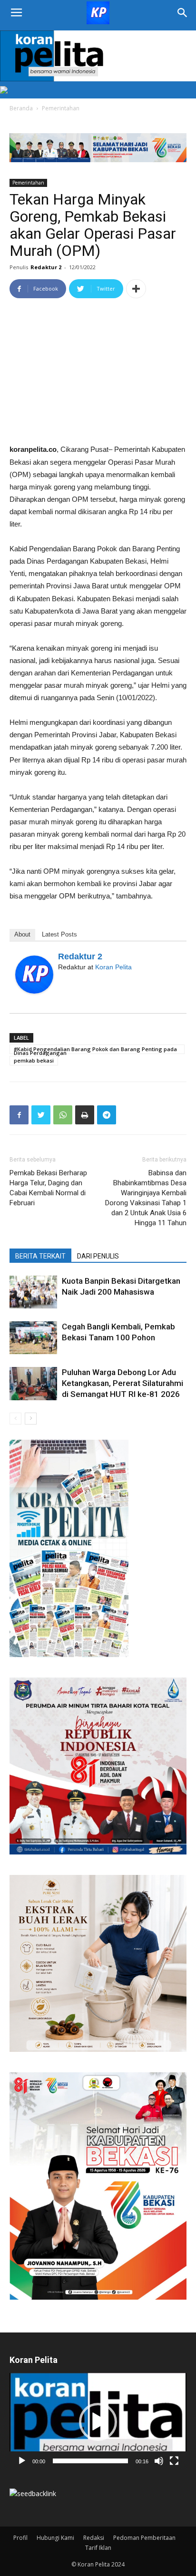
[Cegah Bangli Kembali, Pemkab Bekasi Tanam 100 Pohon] (33, 1338)
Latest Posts (59, 934)
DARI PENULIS (98, 1256)
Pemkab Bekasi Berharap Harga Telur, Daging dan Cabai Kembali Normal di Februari (48, 1188)
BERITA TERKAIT (40, 1256)
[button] (98, 2422)
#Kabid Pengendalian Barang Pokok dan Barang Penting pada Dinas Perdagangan (95, 1050)
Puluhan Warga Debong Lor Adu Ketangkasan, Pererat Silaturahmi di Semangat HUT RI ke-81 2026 (122, 1383)
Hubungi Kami (55, 2538)
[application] (98, 2422)
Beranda (21, 108)
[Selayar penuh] (174, 2461)
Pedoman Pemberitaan (144, 2538)
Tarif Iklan (98, 2548)
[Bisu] (159, 2461)
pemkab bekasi (34, 1060)
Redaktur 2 (46, 267)
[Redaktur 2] (34, 975)
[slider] (90, 2461)
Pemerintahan (61, 108)
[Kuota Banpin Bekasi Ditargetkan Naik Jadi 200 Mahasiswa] (33, 1292)
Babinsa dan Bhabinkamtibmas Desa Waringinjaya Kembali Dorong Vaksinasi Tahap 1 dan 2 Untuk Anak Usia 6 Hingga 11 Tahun (146, 1198)
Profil (20, 2538)
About (22, 934)
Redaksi (94, 2538)
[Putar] (22, 2461)
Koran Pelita (113, 967)
